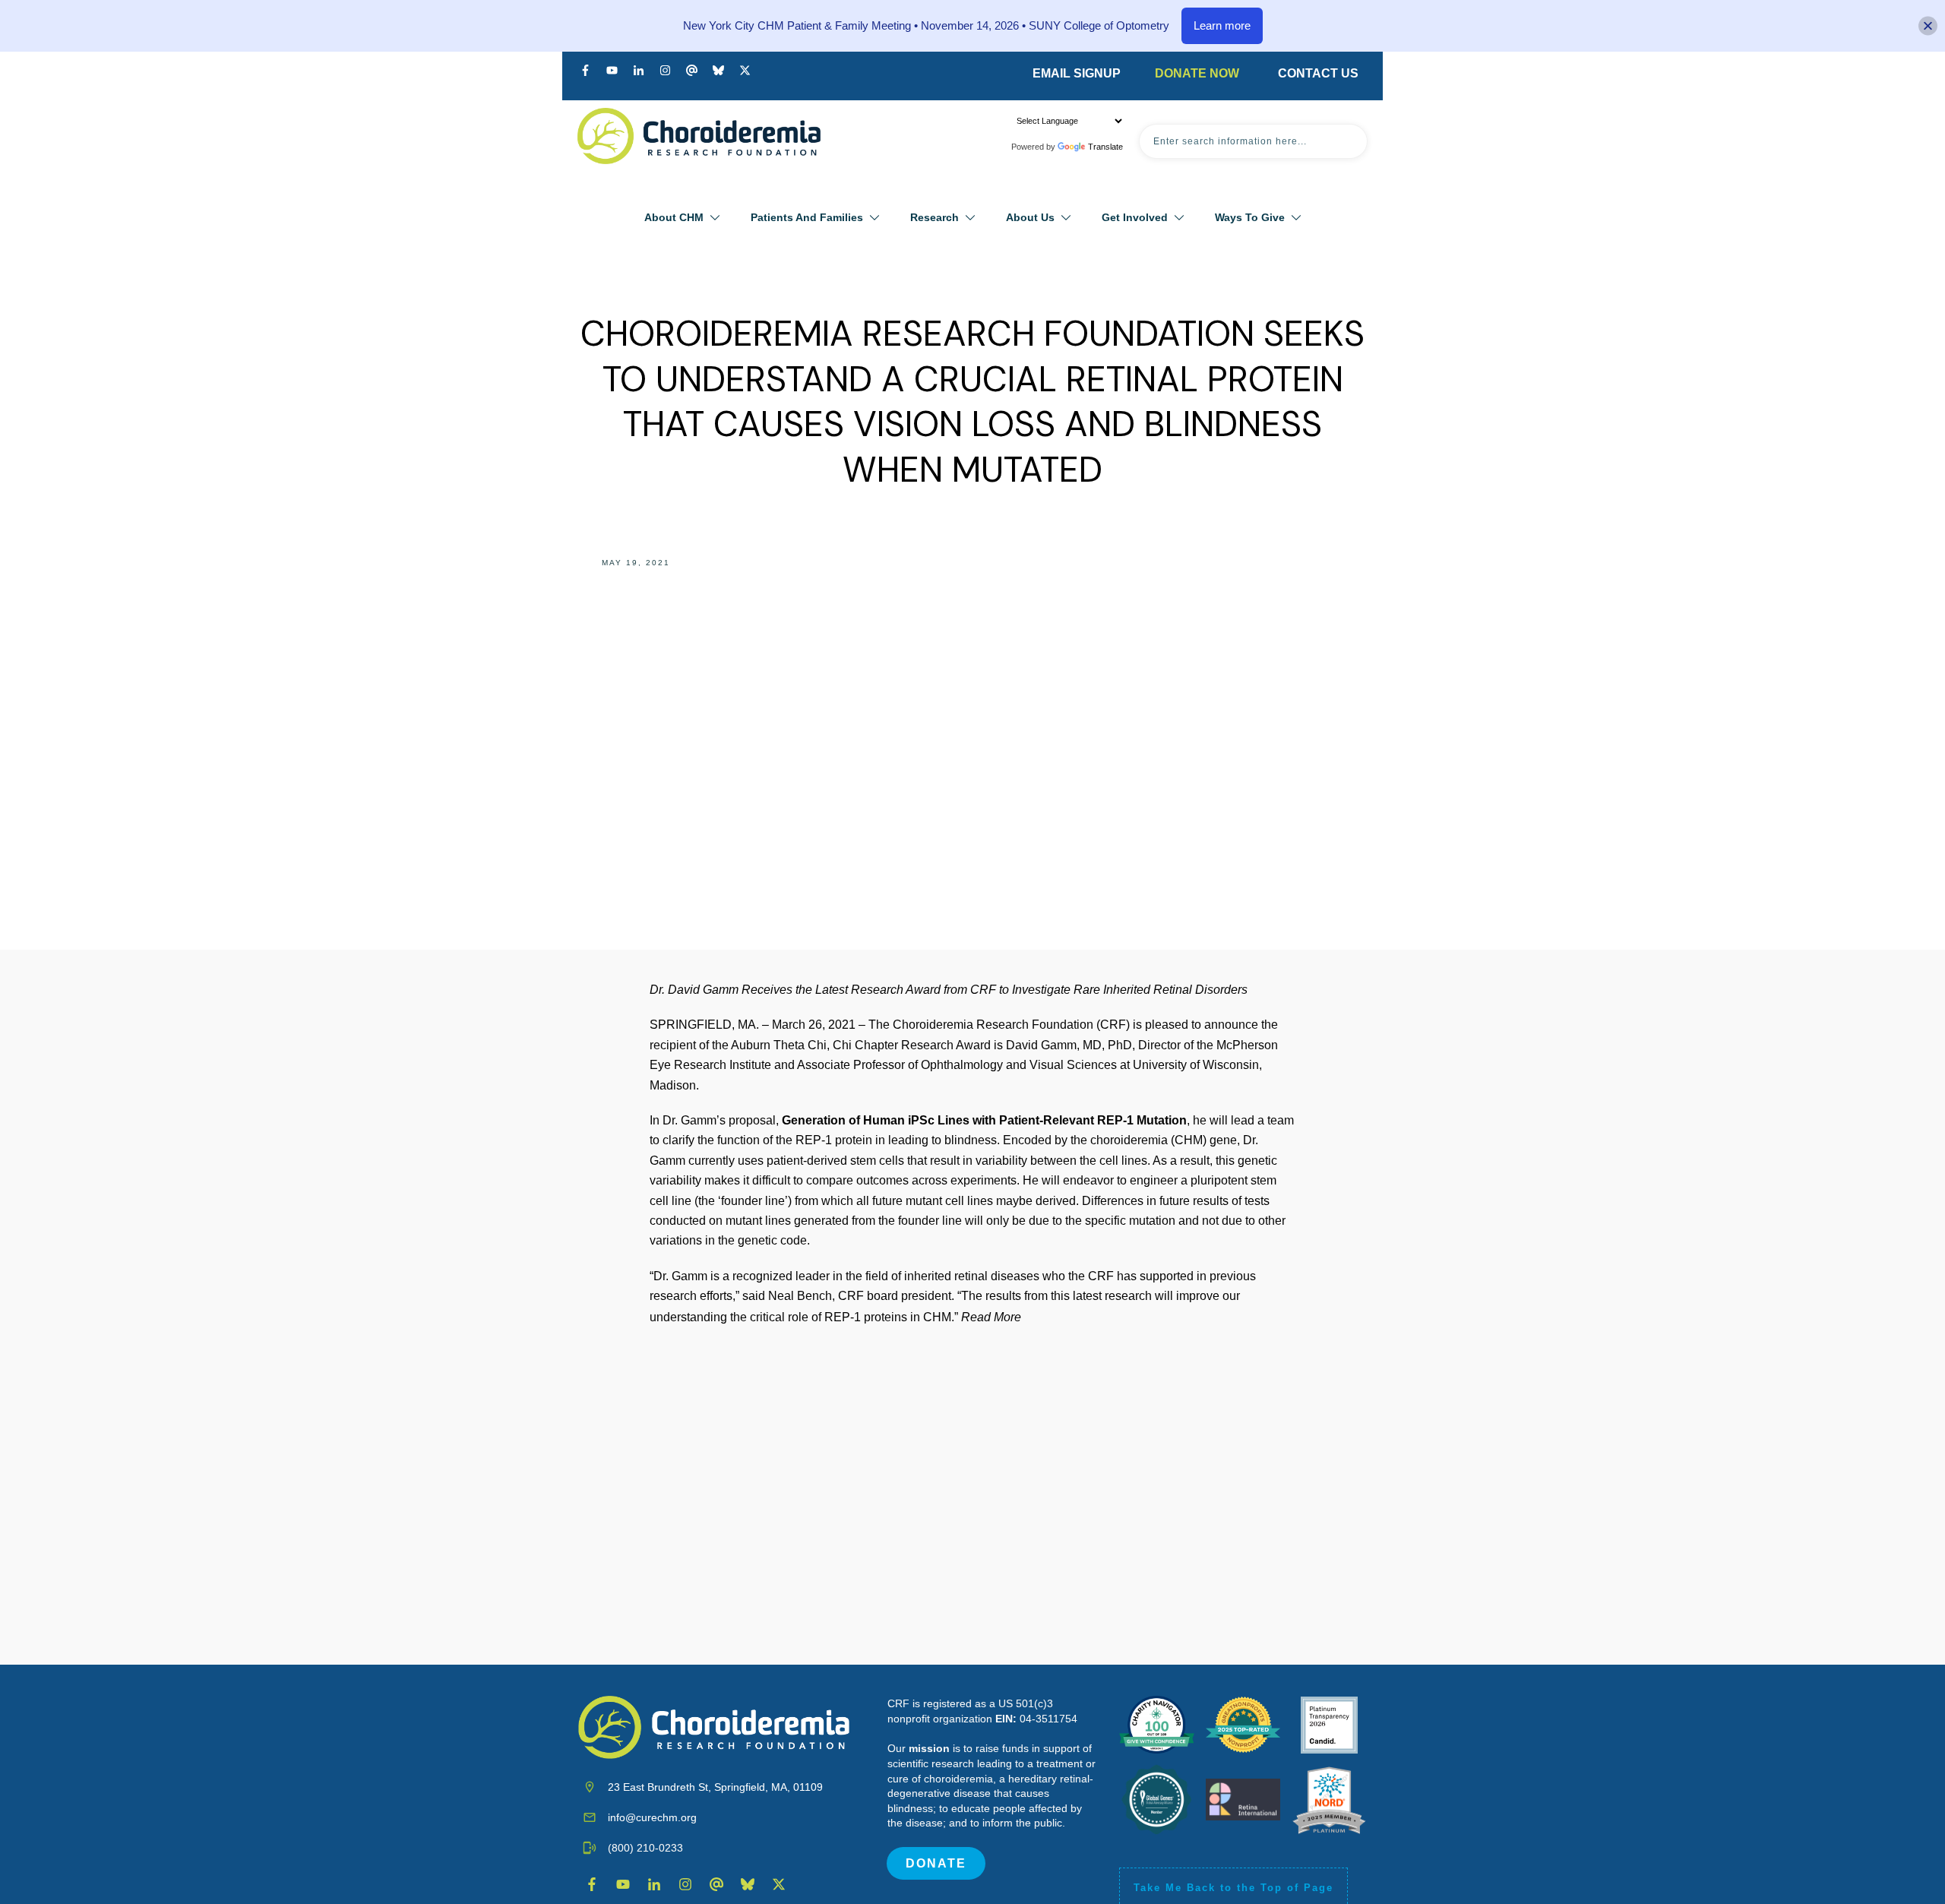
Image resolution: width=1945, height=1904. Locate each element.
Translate (1105, 147)
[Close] (1928, 26)
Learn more (1222, 25)
